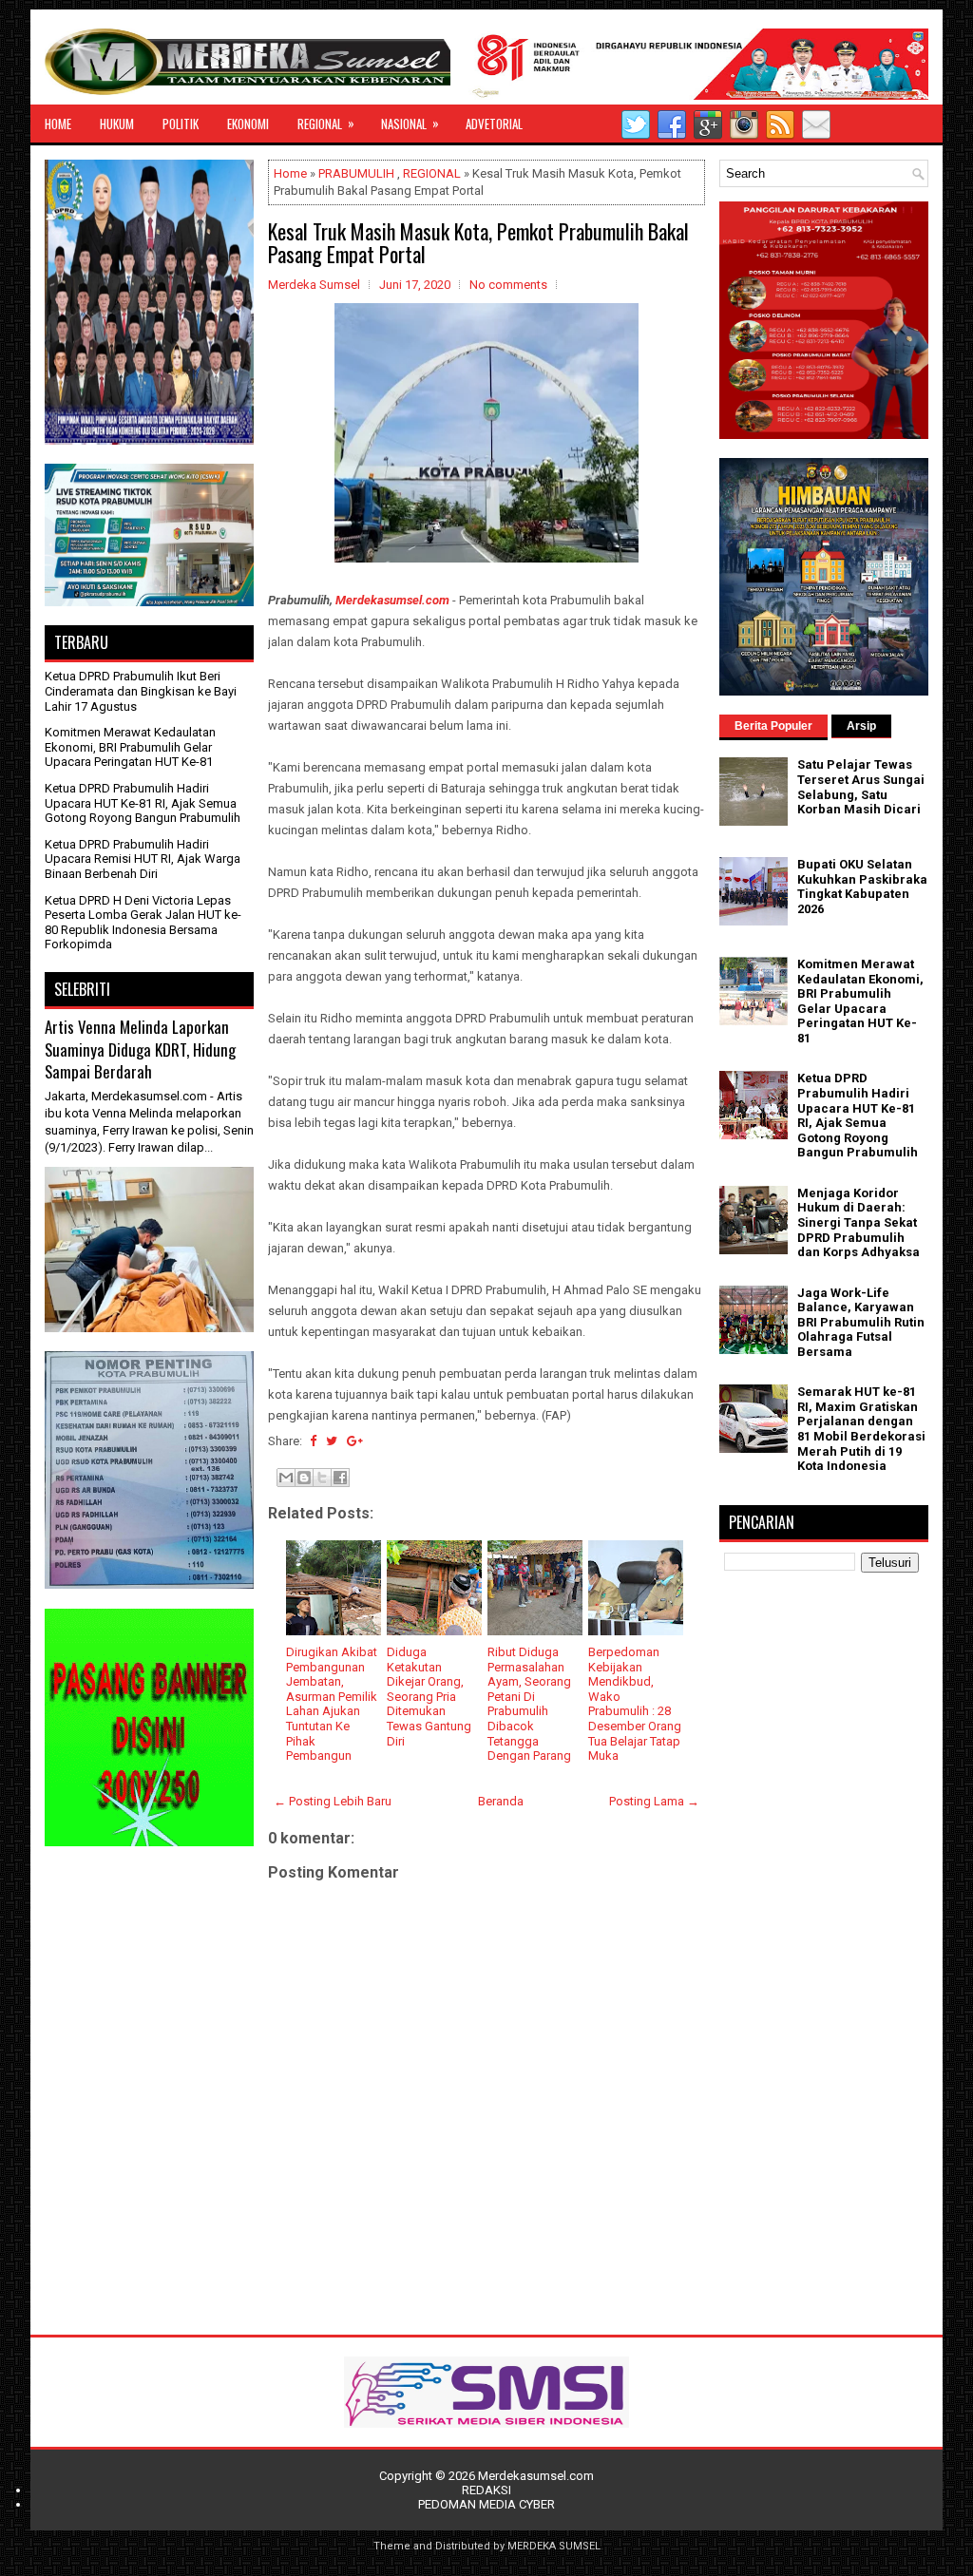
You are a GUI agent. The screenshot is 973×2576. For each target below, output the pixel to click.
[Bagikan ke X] (322, 1478)
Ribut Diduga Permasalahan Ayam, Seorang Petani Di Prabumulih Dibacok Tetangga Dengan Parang (529, 1704)
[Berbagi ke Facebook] (340, 1478)
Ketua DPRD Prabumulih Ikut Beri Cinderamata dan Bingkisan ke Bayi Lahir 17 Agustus (141, 691)
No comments (508, 285)
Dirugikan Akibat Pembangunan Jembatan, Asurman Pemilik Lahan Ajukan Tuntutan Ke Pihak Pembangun (332, 1704)
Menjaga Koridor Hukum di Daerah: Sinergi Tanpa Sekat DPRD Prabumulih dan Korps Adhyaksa (859, 1222)
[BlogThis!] (304, 1478)
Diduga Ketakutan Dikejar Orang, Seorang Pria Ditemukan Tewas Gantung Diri (429, 1697)
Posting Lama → (654, 1801)
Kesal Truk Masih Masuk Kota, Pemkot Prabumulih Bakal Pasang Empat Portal (478, 242)
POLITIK (181, 124)
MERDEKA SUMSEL (554, 2546)
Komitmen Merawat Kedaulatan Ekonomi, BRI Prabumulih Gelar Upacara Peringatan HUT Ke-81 (130, 747)
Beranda (501, 1801)
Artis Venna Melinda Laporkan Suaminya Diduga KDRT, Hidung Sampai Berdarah (140, 1049)
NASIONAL (410, 123)
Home (290, 173)
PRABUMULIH (356, 173)
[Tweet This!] (332, 1441)
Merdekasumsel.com (392, 600)
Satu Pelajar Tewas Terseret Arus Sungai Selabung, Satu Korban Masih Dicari (861, 787)
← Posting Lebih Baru (333, 1801)
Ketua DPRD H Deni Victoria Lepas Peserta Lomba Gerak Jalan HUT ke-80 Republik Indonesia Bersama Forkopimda (143, 923)
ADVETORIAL (494, 124)
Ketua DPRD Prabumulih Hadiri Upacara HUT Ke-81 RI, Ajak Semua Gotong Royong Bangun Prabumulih (143, 803)
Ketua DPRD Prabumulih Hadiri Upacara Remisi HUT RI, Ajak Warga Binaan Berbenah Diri (143, 859)
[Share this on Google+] (355, 1441)
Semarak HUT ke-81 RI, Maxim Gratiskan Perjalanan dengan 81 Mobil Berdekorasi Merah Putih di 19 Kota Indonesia (861, 1429)
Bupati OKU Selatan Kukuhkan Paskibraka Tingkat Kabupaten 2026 (862, 887)
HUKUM (117, 124)
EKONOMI (248, 124)
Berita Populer (773, 726)
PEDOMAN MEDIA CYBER (486, 2504)
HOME (58, 124)
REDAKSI (486, 2490)
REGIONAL (326, 123)
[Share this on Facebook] (313, 1441)
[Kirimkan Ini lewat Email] (286, 1478)
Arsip (861, 726)
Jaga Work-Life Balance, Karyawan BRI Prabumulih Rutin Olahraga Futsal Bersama (861, 1322)
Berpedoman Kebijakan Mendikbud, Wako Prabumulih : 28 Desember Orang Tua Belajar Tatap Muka (635, 1704)
